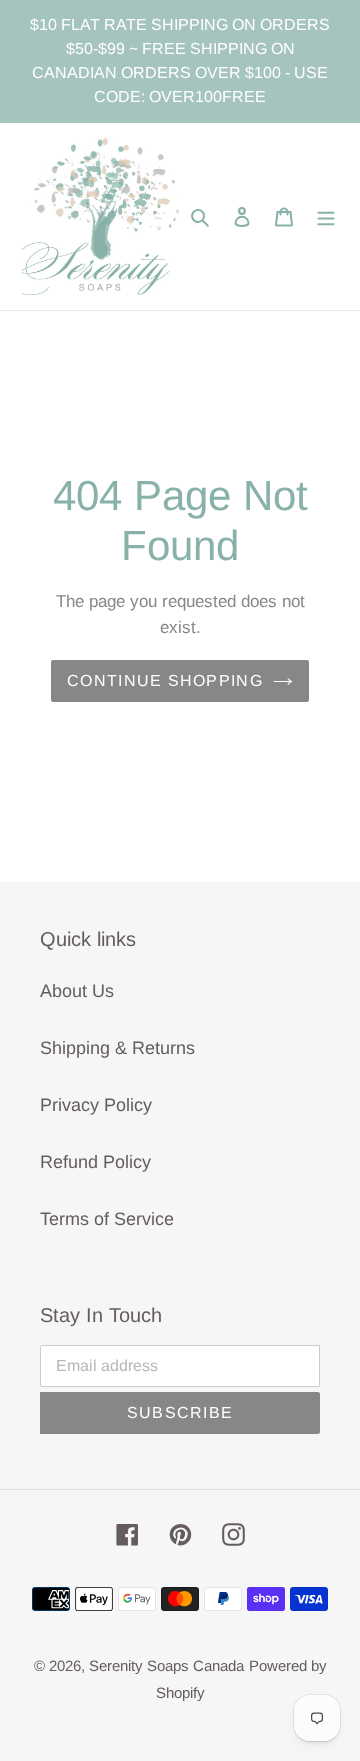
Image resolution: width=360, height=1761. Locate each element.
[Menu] (326, 216)
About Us (77, 991)
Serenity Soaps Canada (166, 1665)
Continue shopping (165, 680)
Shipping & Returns (117, 1048)
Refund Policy (95, 1162)
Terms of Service (107, 1219)
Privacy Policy (96, 1105)
